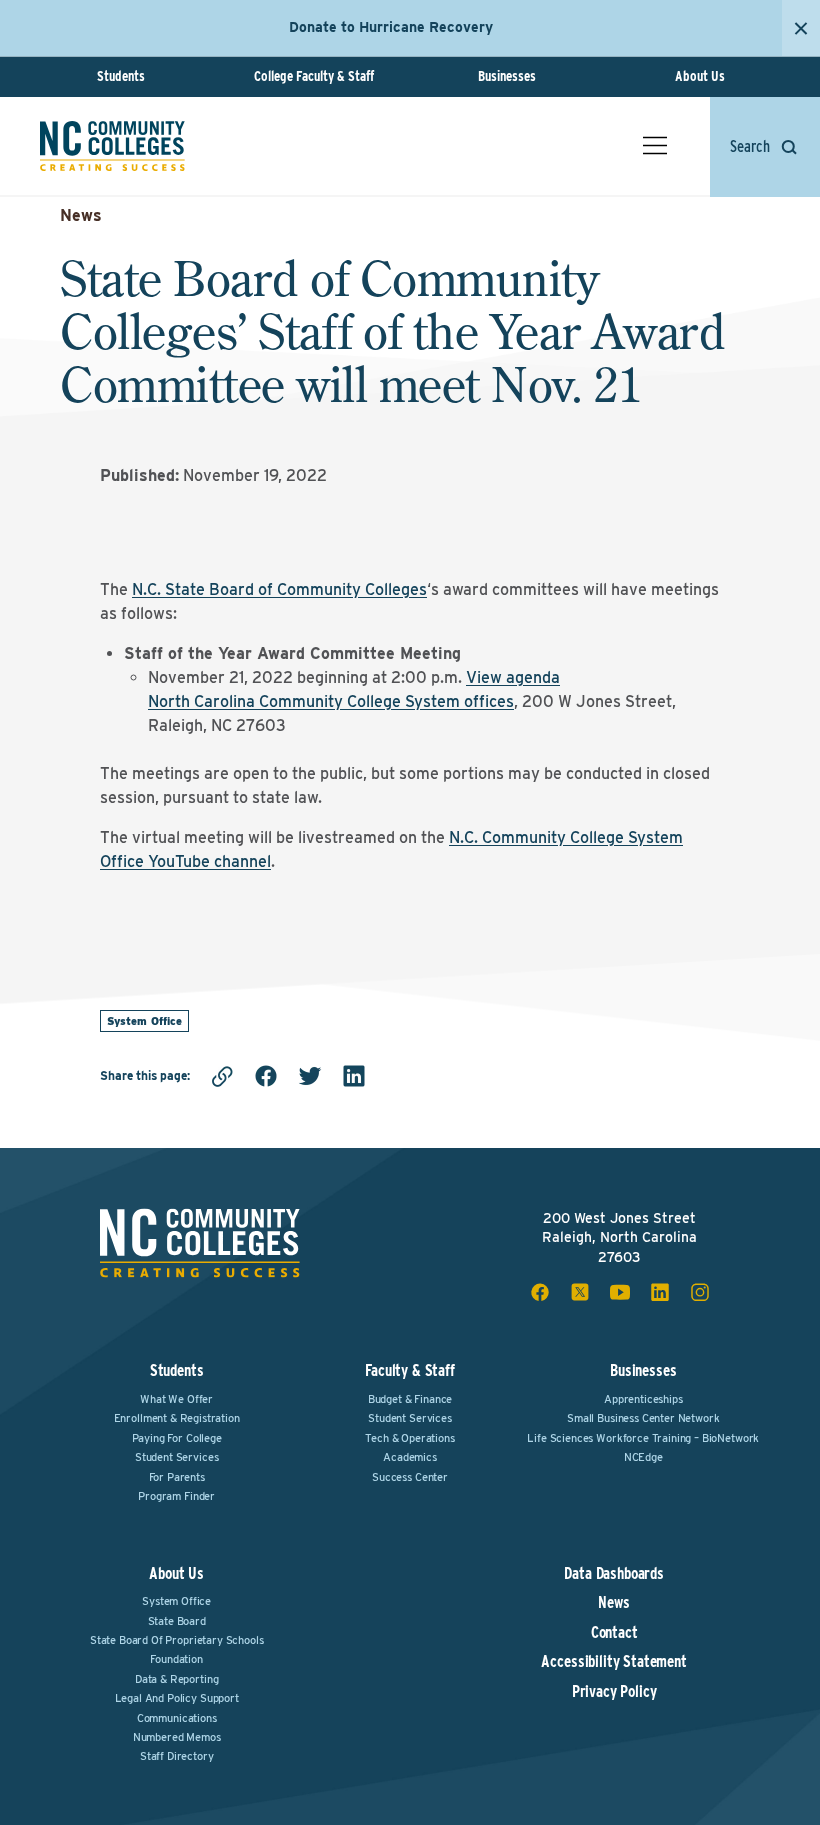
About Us (700, 76)
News (81, 215)
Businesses (507, 76)
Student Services (176, 1457)
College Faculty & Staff (314, 76)
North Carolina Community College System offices (331, 701)
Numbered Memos (177, 1737)
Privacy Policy (614, 1692)
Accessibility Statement (613, 1662)
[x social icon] (580, 1292)
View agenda (513, 677)
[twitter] (310, 1076)
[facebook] (266, 1076)
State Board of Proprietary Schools (177, 1640)
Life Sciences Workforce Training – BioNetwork (643, 1438)
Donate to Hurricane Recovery (391, 27)
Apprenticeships (643, 1399)
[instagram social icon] (700, 1292)
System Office (144, 1021)
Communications (177, 1718)
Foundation (176, 1659)
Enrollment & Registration (177, 1418)
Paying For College (177, 1438)
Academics (410, 1457)
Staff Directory (177, 1756)
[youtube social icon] (620, 1292)
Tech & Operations (409, 1438)
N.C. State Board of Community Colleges (279, 589)
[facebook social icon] (540, 1292)
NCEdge (643, 1457)
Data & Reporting (176, 1679)
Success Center (410, 1477)
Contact (614, 1633)
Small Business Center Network (643, 1418)
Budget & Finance (410, 1399)
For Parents (177, 1477)
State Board (177, 1621)
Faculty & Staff (410, 1370)
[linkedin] (354, 1076)
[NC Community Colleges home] (112, 146)
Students (121, 76)
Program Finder (176, 1496)
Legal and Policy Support (177, 1698)
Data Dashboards (614, 1574)
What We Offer (176, 1399)
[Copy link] (222, 1076)
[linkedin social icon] (660, 1292)
